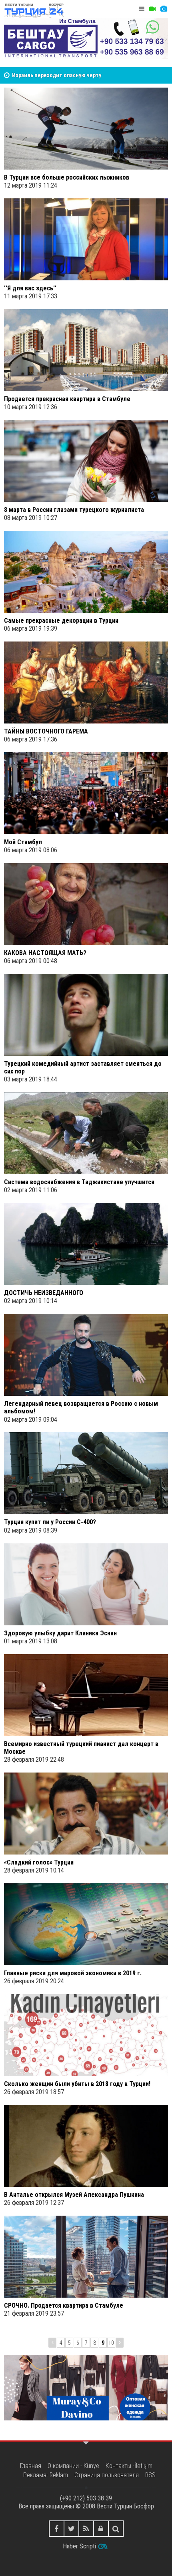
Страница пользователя (107, 2475)
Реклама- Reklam (46, 2475)
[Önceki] (52, 2343)
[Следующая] (120, 2343)
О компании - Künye (73, 2466)
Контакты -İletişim (129, 2466)
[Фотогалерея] (164, 9)
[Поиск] (116, 2529)
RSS (150, 2475)
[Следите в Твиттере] (71, 2529)
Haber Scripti (79, 2546)
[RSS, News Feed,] (86, 2529)
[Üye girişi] (101, 2529)
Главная (31, 2466)
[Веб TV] (152, 9)
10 (111, 2343)
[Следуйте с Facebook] (57, 2529)
